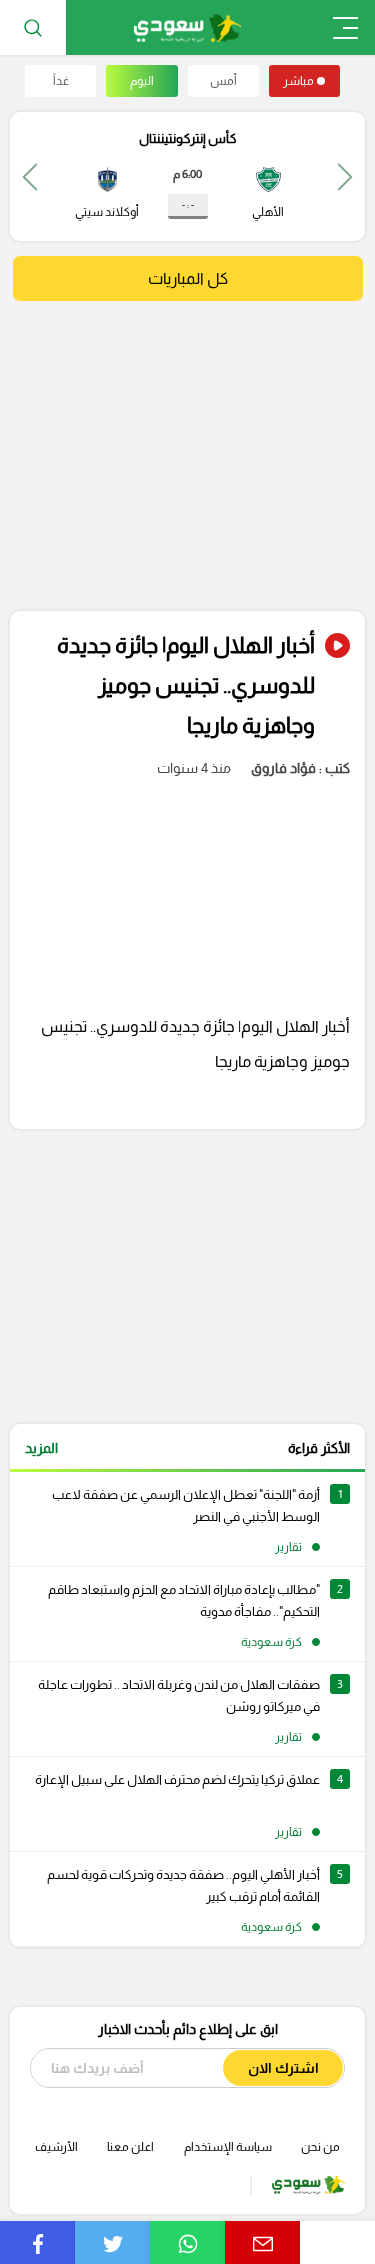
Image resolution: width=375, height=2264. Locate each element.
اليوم (142, 81)
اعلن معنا (130, 2147)
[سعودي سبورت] (187, 27)
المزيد (41, 1448)
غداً (61, 81)
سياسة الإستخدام (228, 2147)
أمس (223, 81)
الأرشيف (56, 2147)
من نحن (320, 2147)
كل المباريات (188, 278)
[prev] (345, 176)
